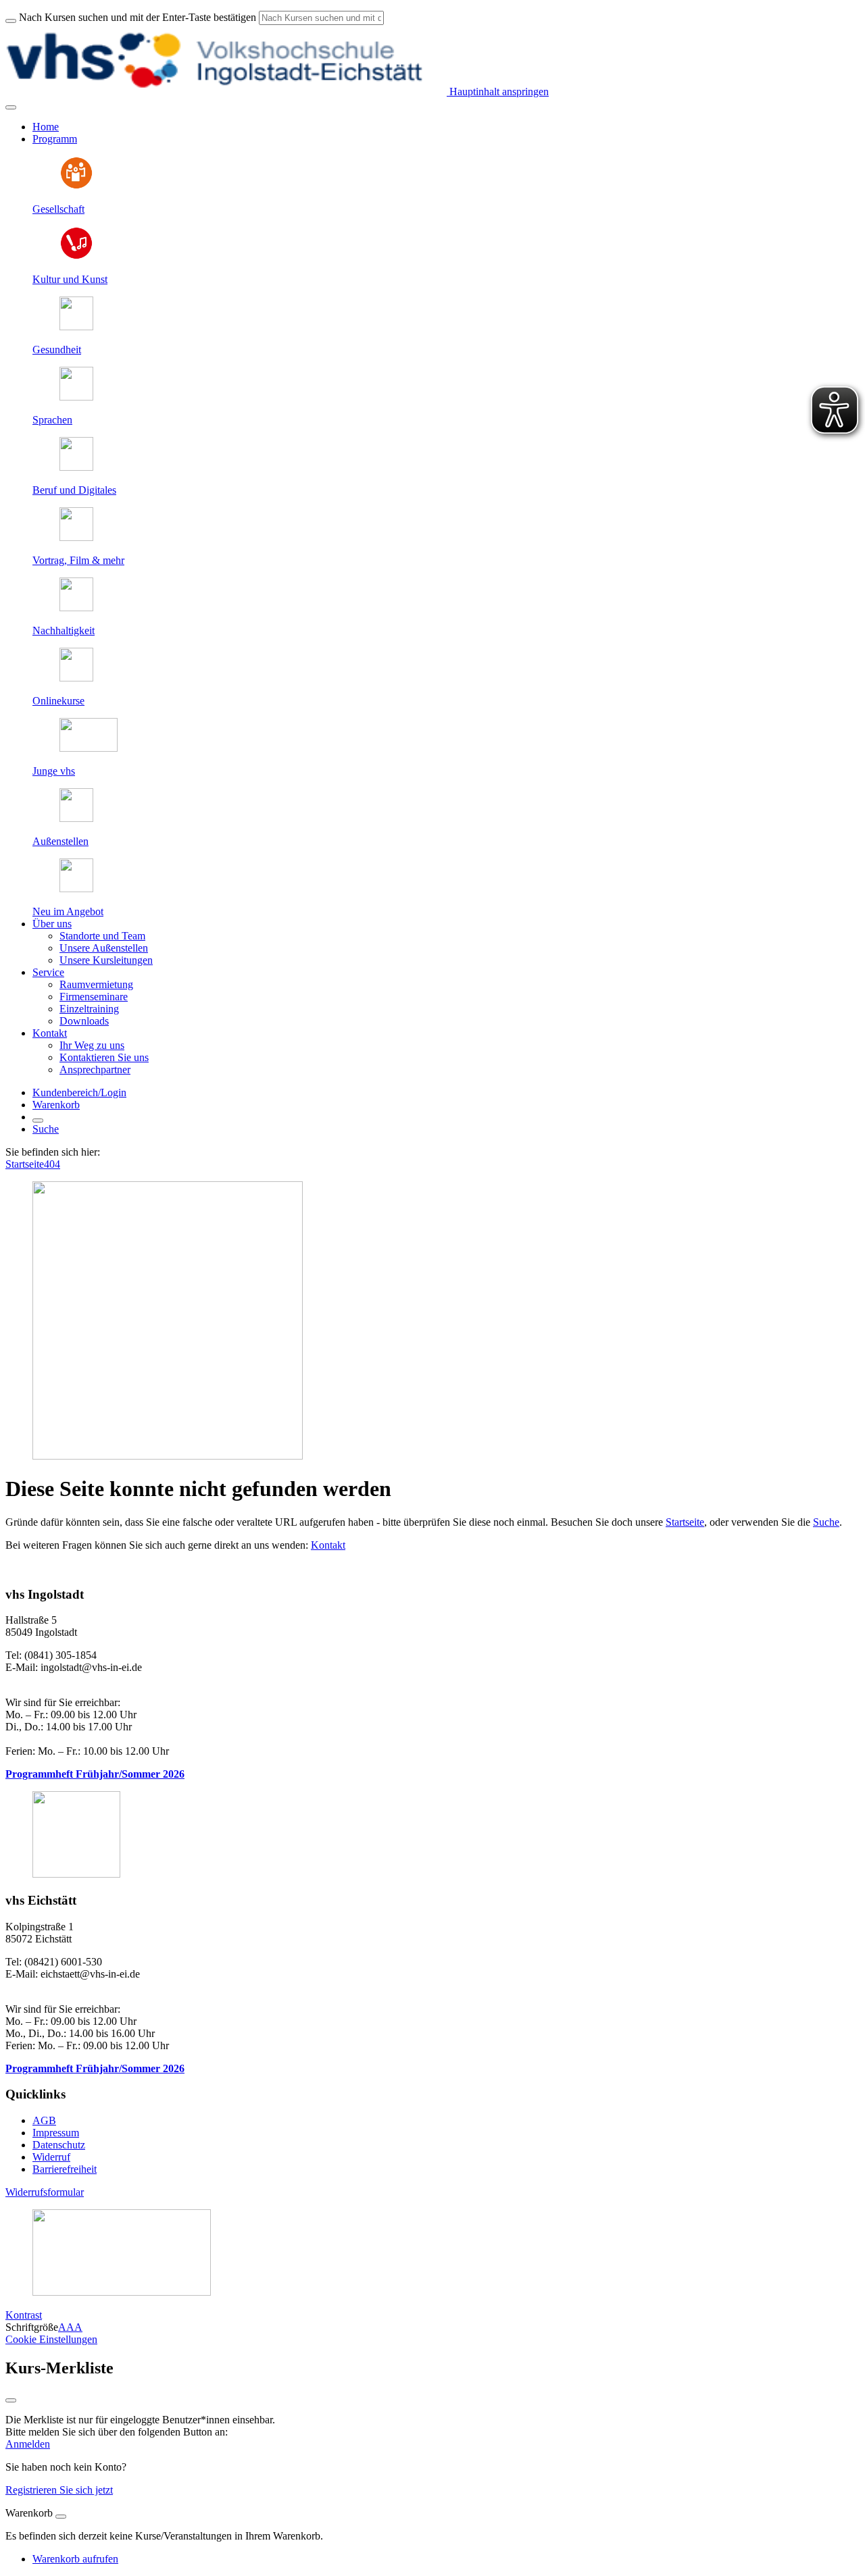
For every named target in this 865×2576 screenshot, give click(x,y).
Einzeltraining (89, 1009)
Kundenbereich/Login (79, 1092)
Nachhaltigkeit (64, 630)
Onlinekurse (58, 701)
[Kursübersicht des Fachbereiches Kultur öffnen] (76, 256)
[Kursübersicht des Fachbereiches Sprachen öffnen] (76, 397)
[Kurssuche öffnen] (38, 1120)
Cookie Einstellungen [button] (51, 2339)
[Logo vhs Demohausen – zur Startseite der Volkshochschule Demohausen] (226, 92)
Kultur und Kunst (70, 279)
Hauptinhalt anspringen (498, 92)
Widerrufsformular (45, 2192)
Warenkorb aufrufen (75, 2559)
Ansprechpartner (95, 1070)
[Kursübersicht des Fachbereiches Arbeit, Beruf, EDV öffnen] (76, 467)
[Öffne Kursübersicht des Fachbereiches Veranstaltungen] (76, 537)
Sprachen (52, 420)
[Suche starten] (11, 21)
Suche (46, 1129)
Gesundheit (57, 350)
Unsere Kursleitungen (106, 960)
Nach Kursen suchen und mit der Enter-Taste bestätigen (138, 17)
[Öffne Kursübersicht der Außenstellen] (76, 818)
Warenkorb (56, 1105)
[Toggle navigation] (11, 107)
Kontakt (328, 1545)
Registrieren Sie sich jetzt (59, 2490)
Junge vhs (54, 771)
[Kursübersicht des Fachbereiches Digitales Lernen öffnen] (76, 678)
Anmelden (28, 2444)
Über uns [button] (52, 924)
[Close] (61, 2517)
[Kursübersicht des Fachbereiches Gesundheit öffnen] (76, 327)
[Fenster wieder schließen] (11, 2400)
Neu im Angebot (68, 911)
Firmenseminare (94, 997)
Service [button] (48, 972)
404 (52, 1164)
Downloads (84, 1021)
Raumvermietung (96, 984)
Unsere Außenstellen (104, 948)
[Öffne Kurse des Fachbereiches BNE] (76, 608)
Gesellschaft (58, 209)
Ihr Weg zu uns (92, 1045)
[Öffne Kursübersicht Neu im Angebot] (76, 888)
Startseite (25, 1164)
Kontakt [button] (50, 1033)
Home (46, 127)
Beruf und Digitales (74, 490)
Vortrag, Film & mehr (78, 560)
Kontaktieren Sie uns (104, 1057)
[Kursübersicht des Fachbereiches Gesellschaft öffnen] (76, 186)
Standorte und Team (102, 936)
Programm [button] (55, 139)
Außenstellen (60, 841)
